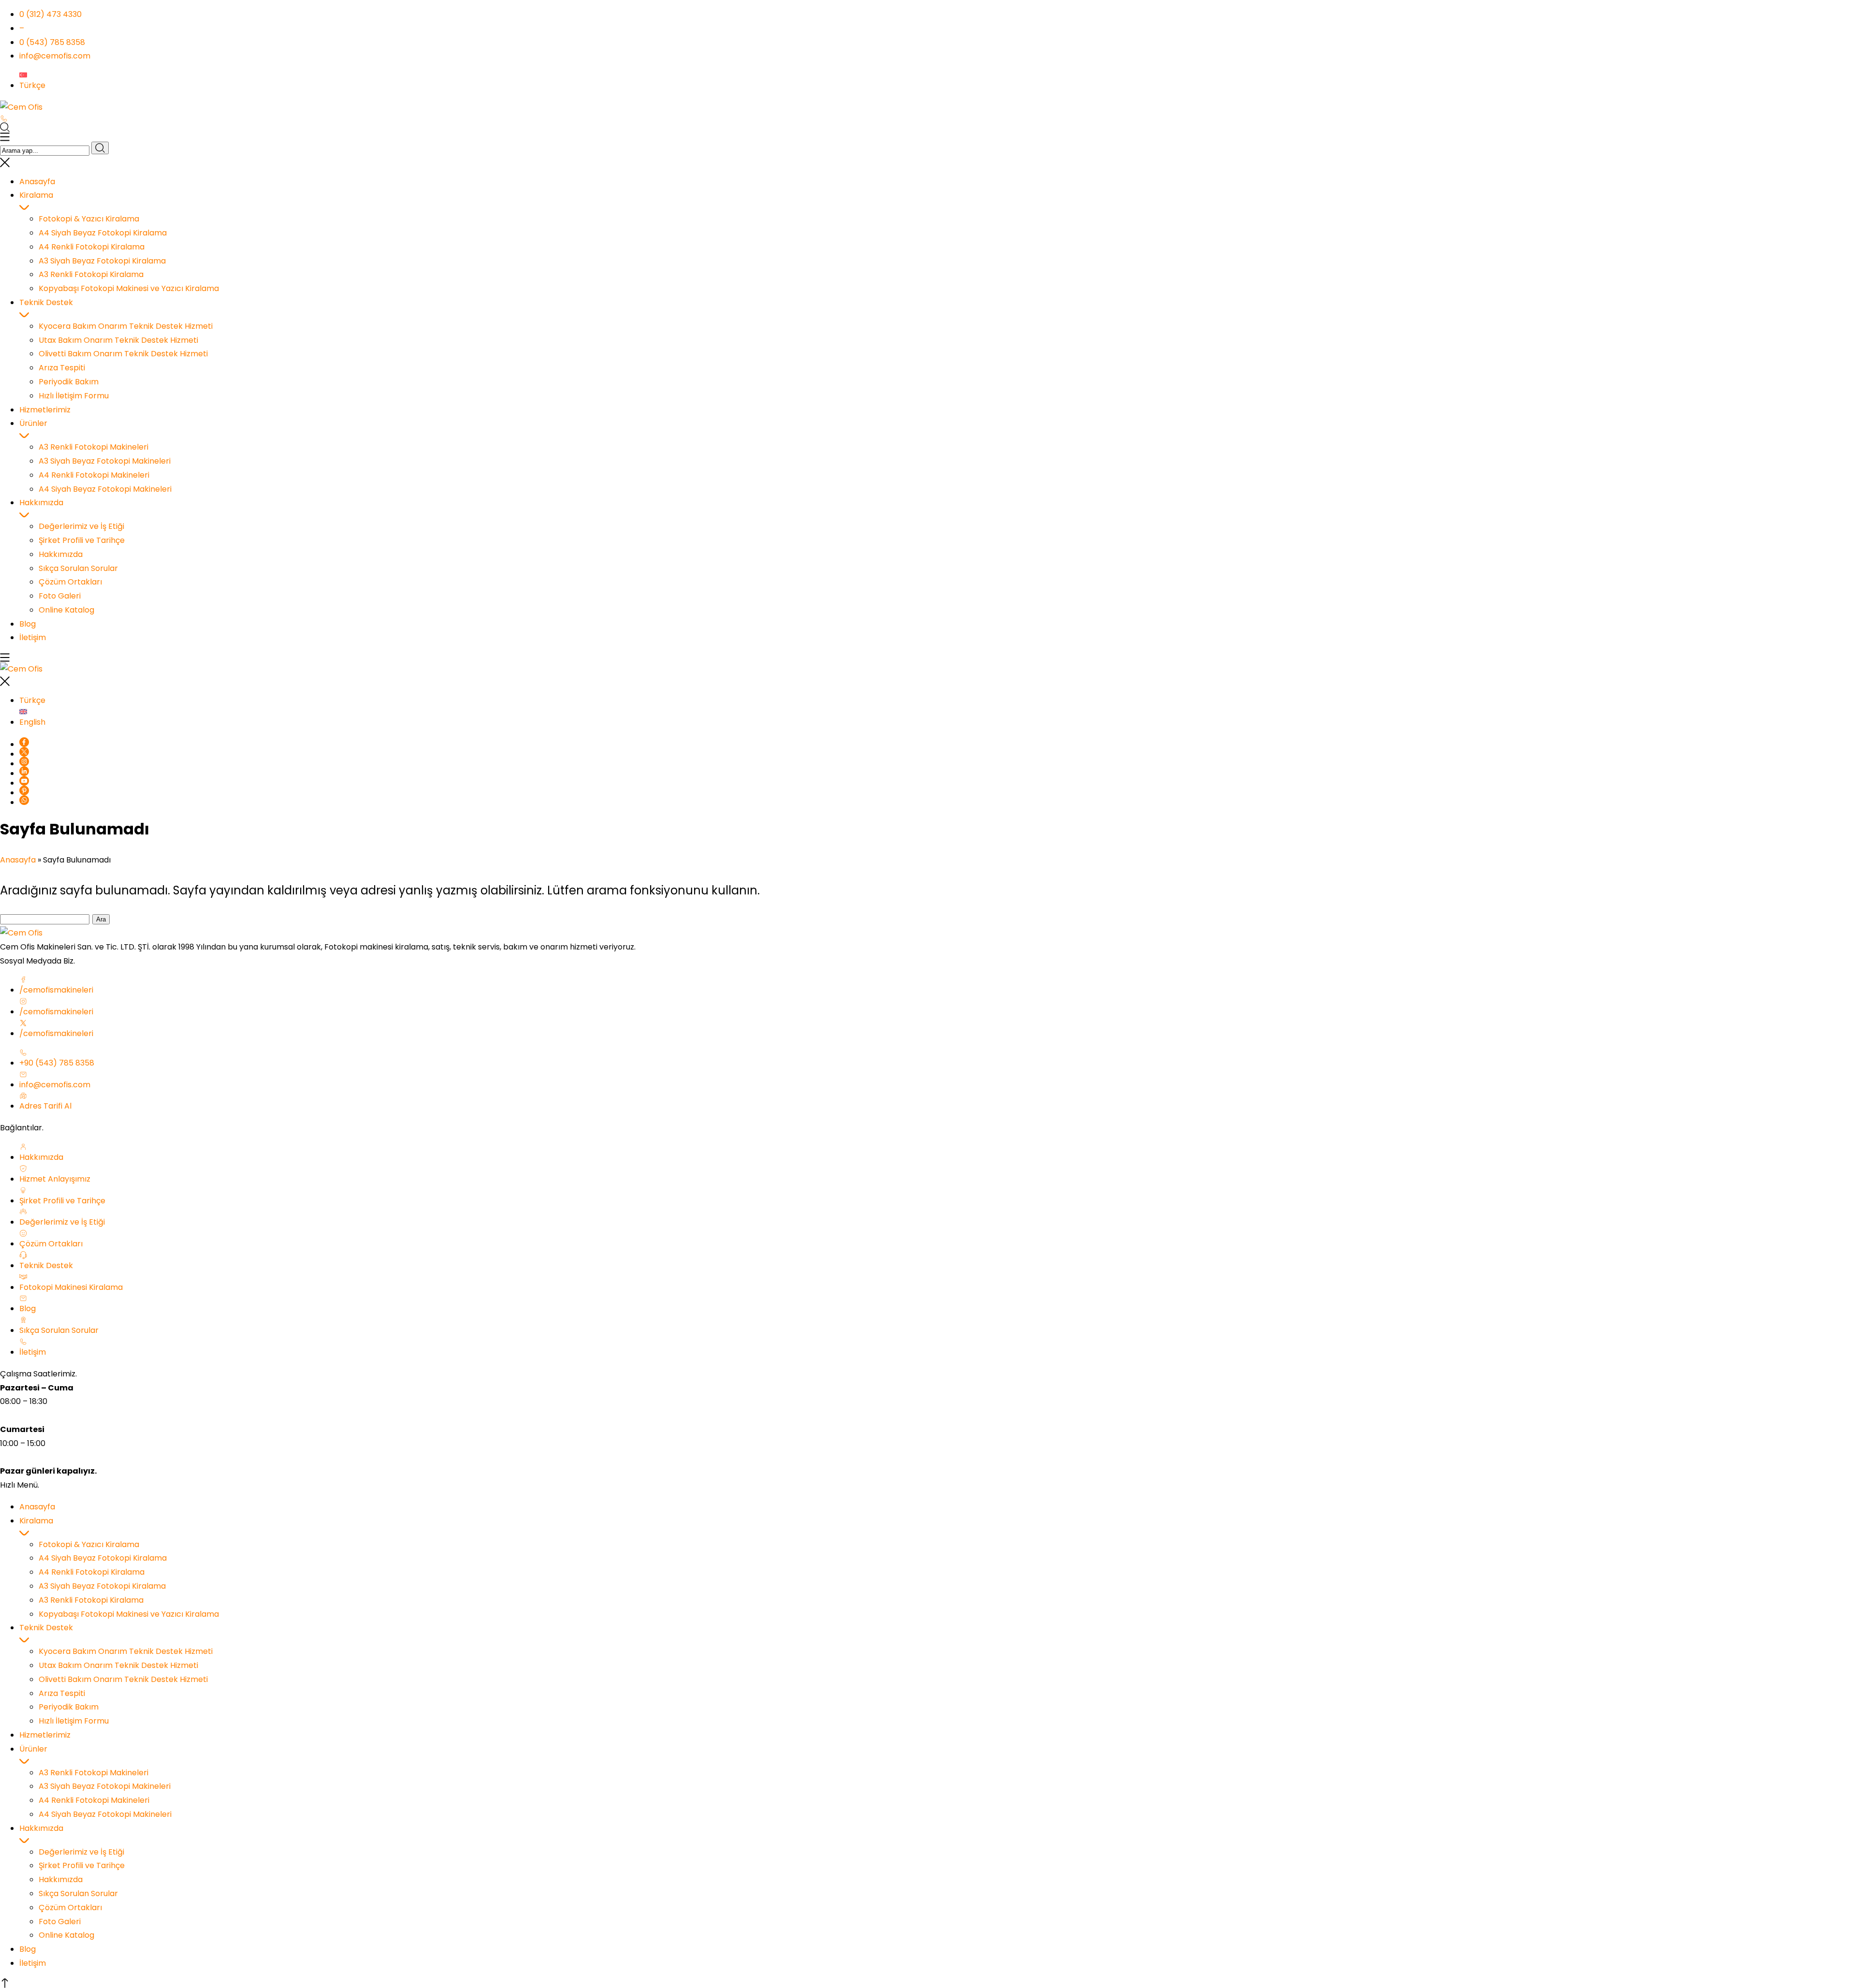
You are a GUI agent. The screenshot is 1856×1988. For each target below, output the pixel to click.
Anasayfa (18, 860)
